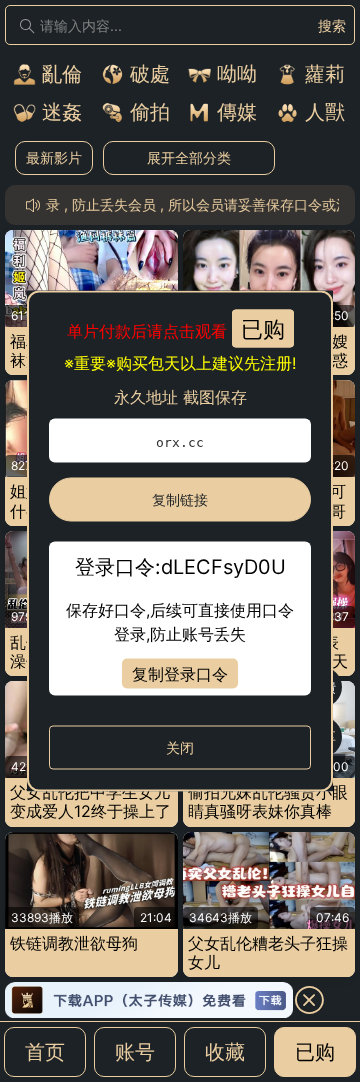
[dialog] (180, 541)
